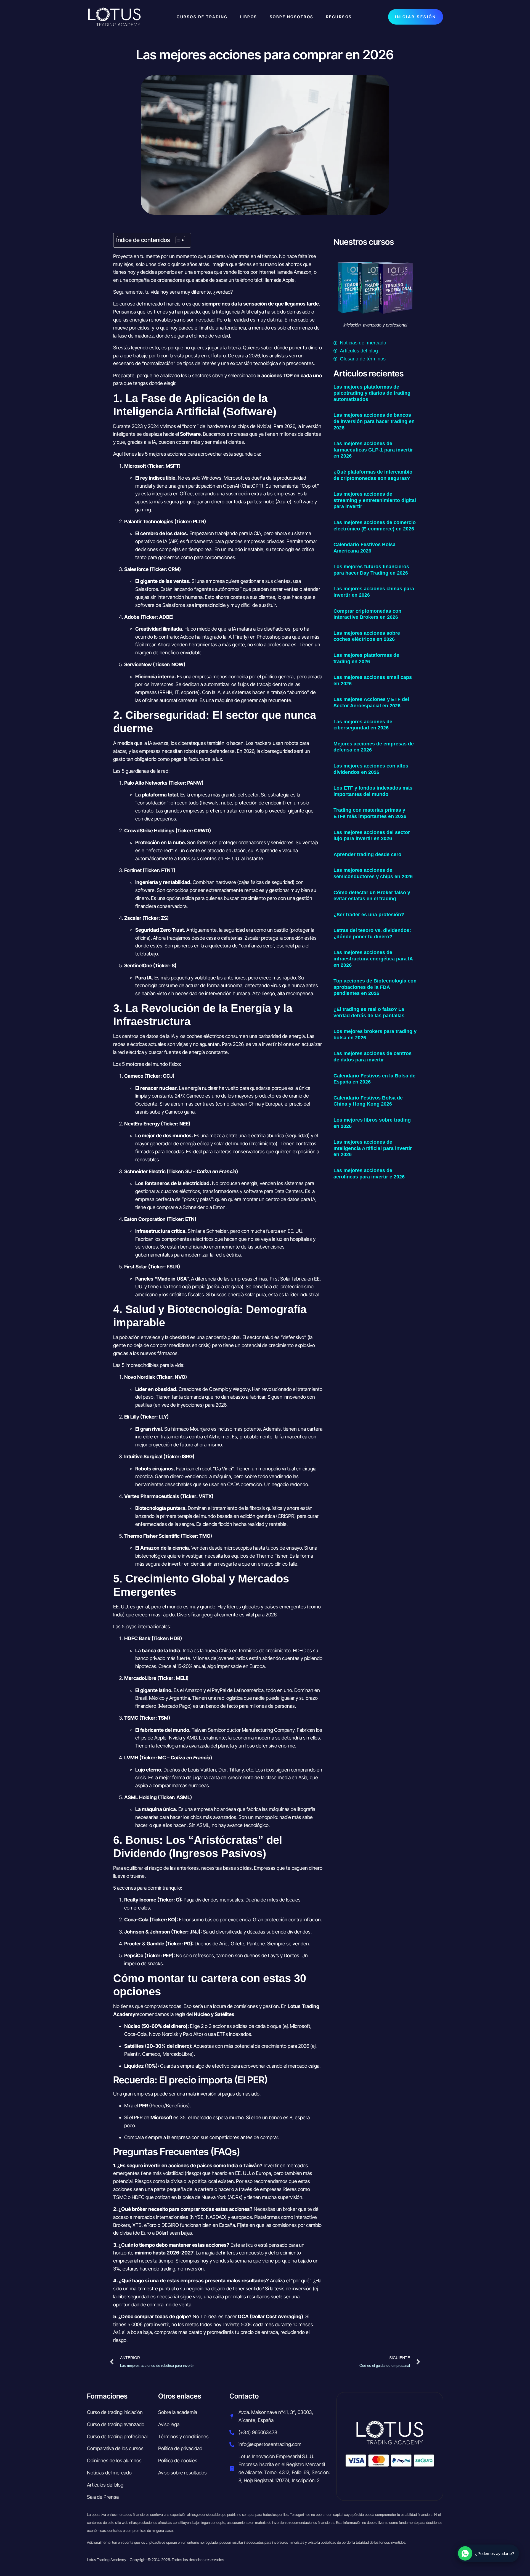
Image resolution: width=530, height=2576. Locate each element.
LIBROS (249, 17)
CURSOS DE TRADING (202, 17)
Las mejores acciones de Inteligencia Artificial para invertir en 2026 (373, 1148)
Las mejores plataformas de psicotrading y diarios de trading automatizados (372, 393)
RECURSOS (339, 17)
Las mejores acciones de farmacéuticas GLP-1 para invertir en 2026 (373, 450)
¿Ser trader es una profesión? (369, 915)
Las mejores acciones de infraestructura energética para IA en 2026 (373, 959)
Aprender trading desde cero (367, 854)
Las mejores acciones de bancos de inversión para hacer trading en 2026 (374, 421)
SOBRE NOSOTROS (292, 17)
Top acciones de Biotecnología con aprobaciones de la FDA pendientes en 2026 (375, 987)
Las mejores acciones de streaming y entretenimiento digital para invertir (375, 500)
